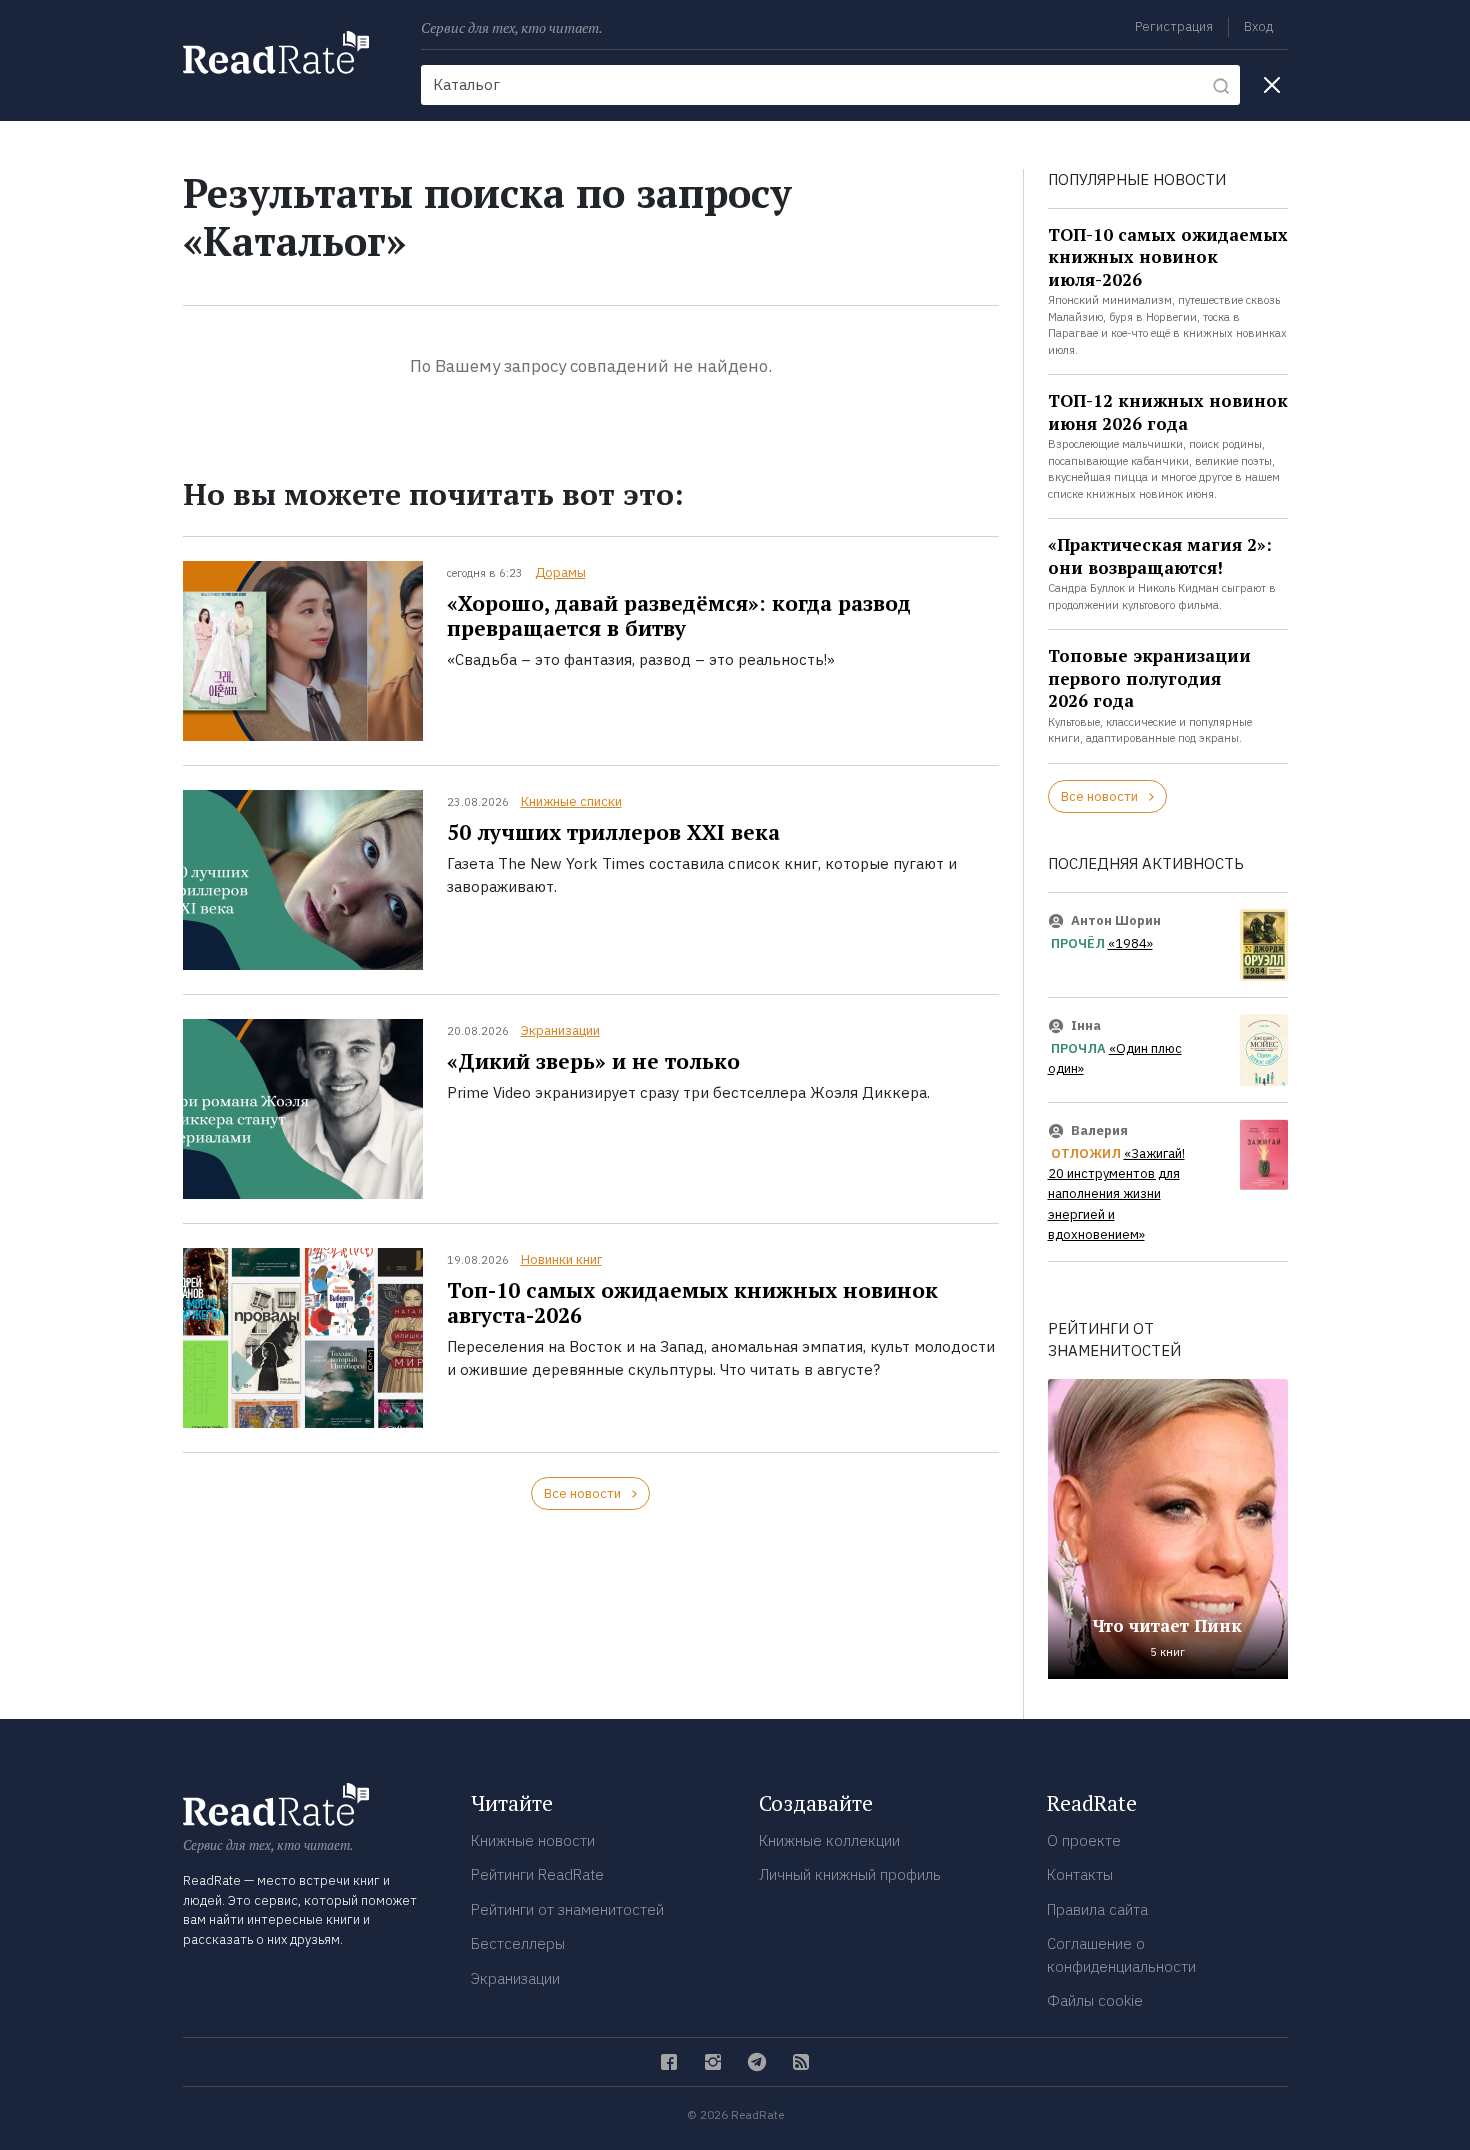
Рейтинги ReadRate (537, 1874)
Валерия (1099, 1130)
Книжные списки (571, 801)
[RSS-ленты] (801, 2062)
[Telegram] (757, 2062)
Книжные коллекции (829, 1840)
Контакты (1080, 1874)
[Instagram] (713, 2062)
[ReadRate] (276, 52)
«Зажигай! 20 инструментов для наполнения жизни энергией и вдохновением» (1116, 1194)
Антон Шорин (1116, 920)
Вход (1258, 26)
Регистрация (1174, 26)
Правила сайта (1097, 1909)
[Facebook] (669, 2062)
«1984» (1130, 943)
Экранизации (560, 1030)
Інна (1086, 1025)
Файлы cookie (1095, 2000)
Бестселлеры (518, 1943)
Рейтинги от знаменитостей (567, 1909)
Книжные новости (533, 1840)
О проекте (1084, 1840)
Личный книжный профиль (850, 1874)
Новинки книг (561, 1259)
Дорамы (560, 572)
